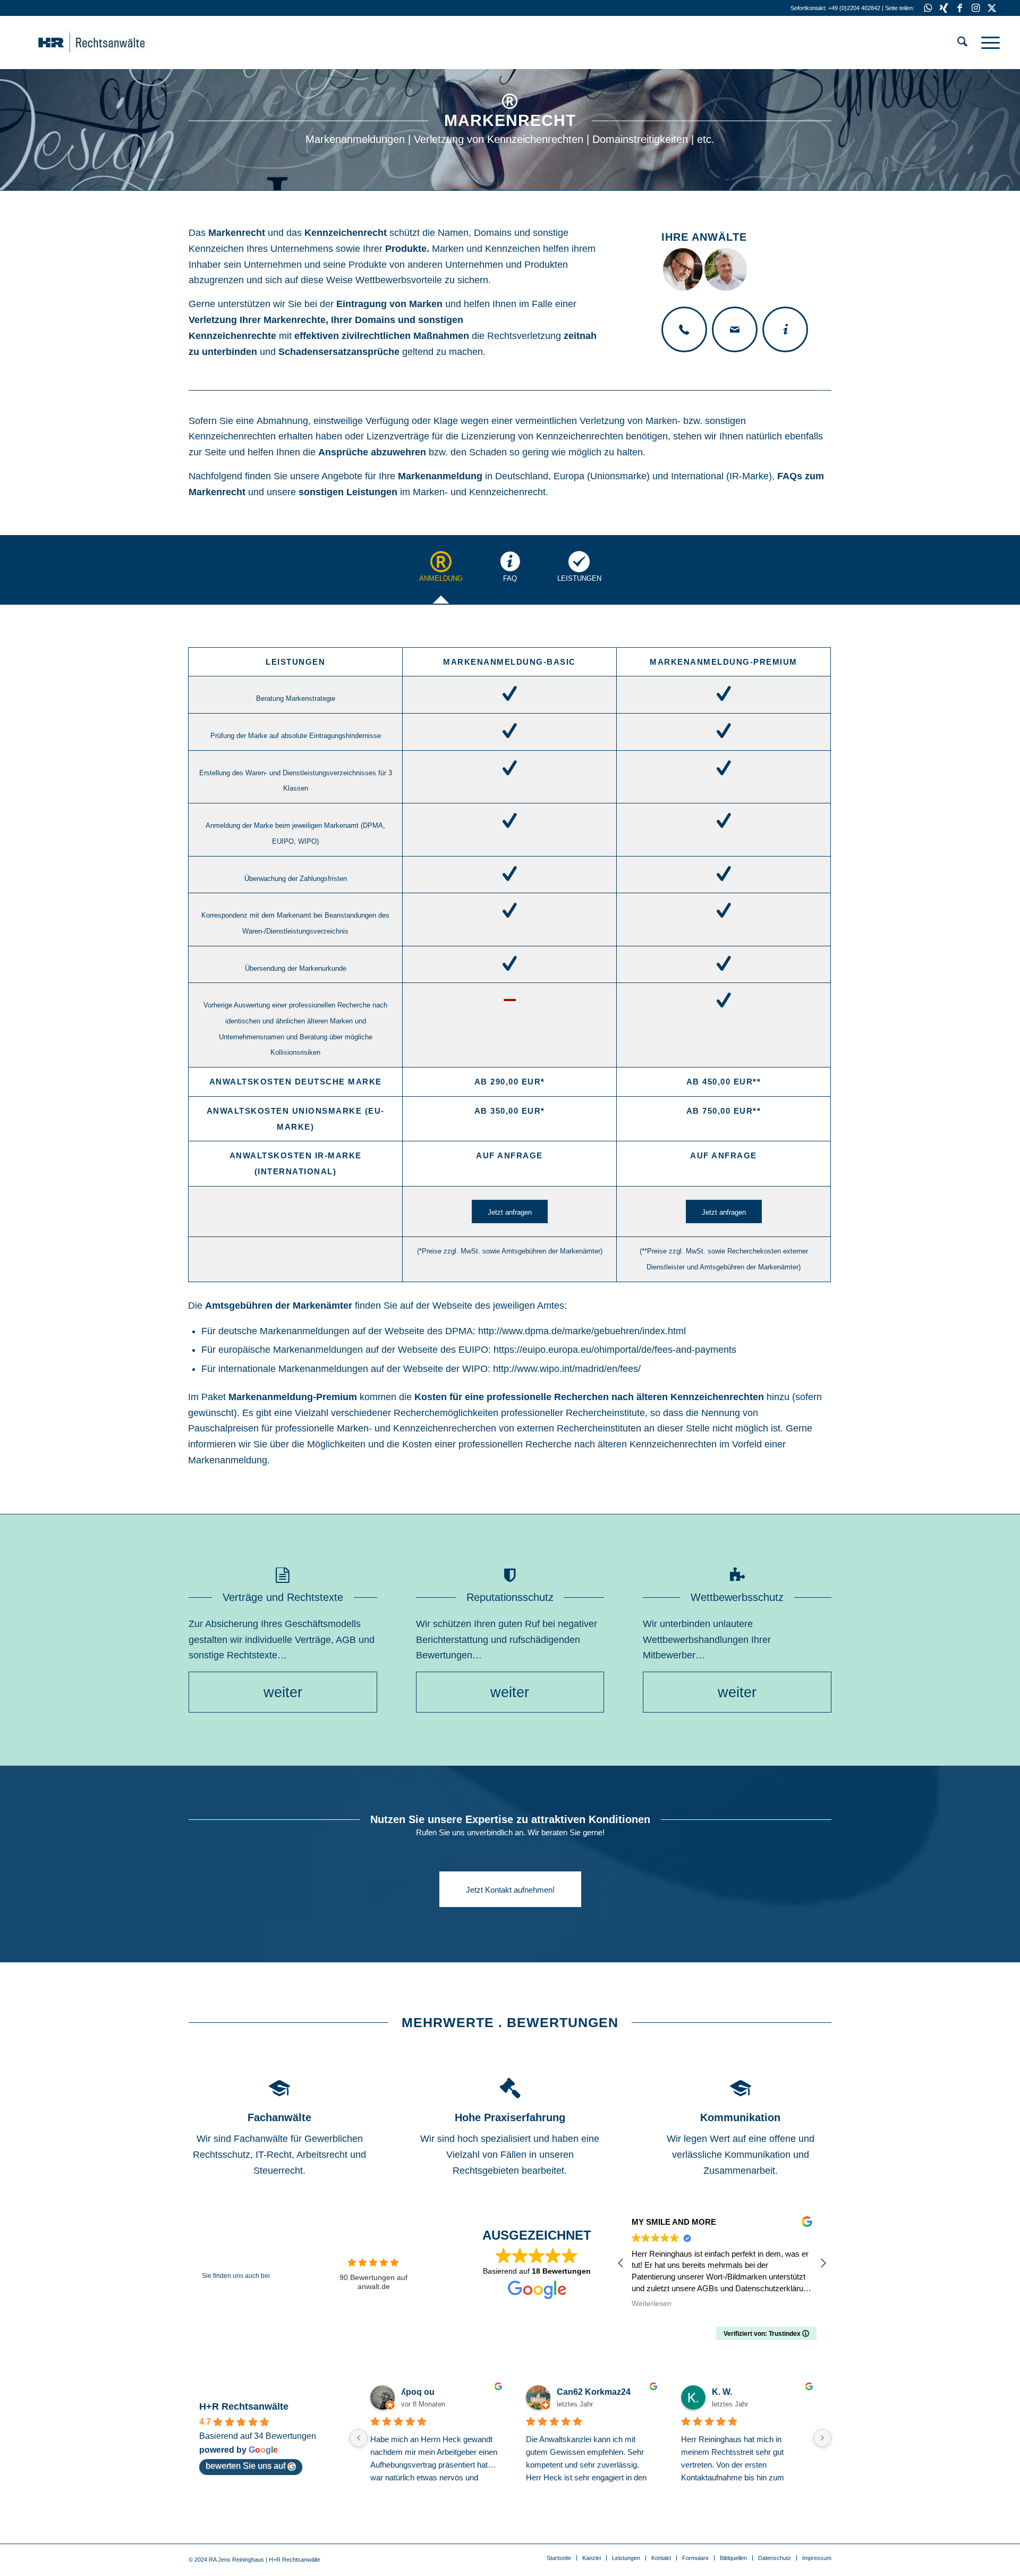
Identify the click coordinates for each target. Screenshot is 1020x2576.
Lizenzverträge (398, 436)
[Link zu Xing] (944, 8)
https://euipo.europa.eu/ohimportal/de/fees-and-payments (615, 1350)
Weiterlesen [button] (652, 2304)
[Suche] (962, 43)
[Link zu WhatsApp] (928, 8)
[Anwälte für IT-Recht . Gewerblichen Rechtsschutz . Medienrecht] (108, 43)
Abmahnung (282, 421)
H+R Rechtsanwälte (244, 2406)
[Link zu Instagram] (976, 8)
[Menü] (987, 43)
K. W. (722, 2392)
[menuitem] (962, 43)
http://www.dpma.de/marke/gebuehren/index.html (582, 1331)
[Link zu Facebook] (960, 8)
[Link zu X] (992, 8)
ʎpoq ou (418, 2392)
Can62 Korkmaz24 (594, 2392)
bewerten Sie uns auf (245, 2466)
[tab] (441, 573)
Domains (493, 233)
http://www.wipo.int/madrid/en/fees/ (567, 1369)
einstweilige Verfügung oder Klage (386, 421)
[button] (823, 2263)
